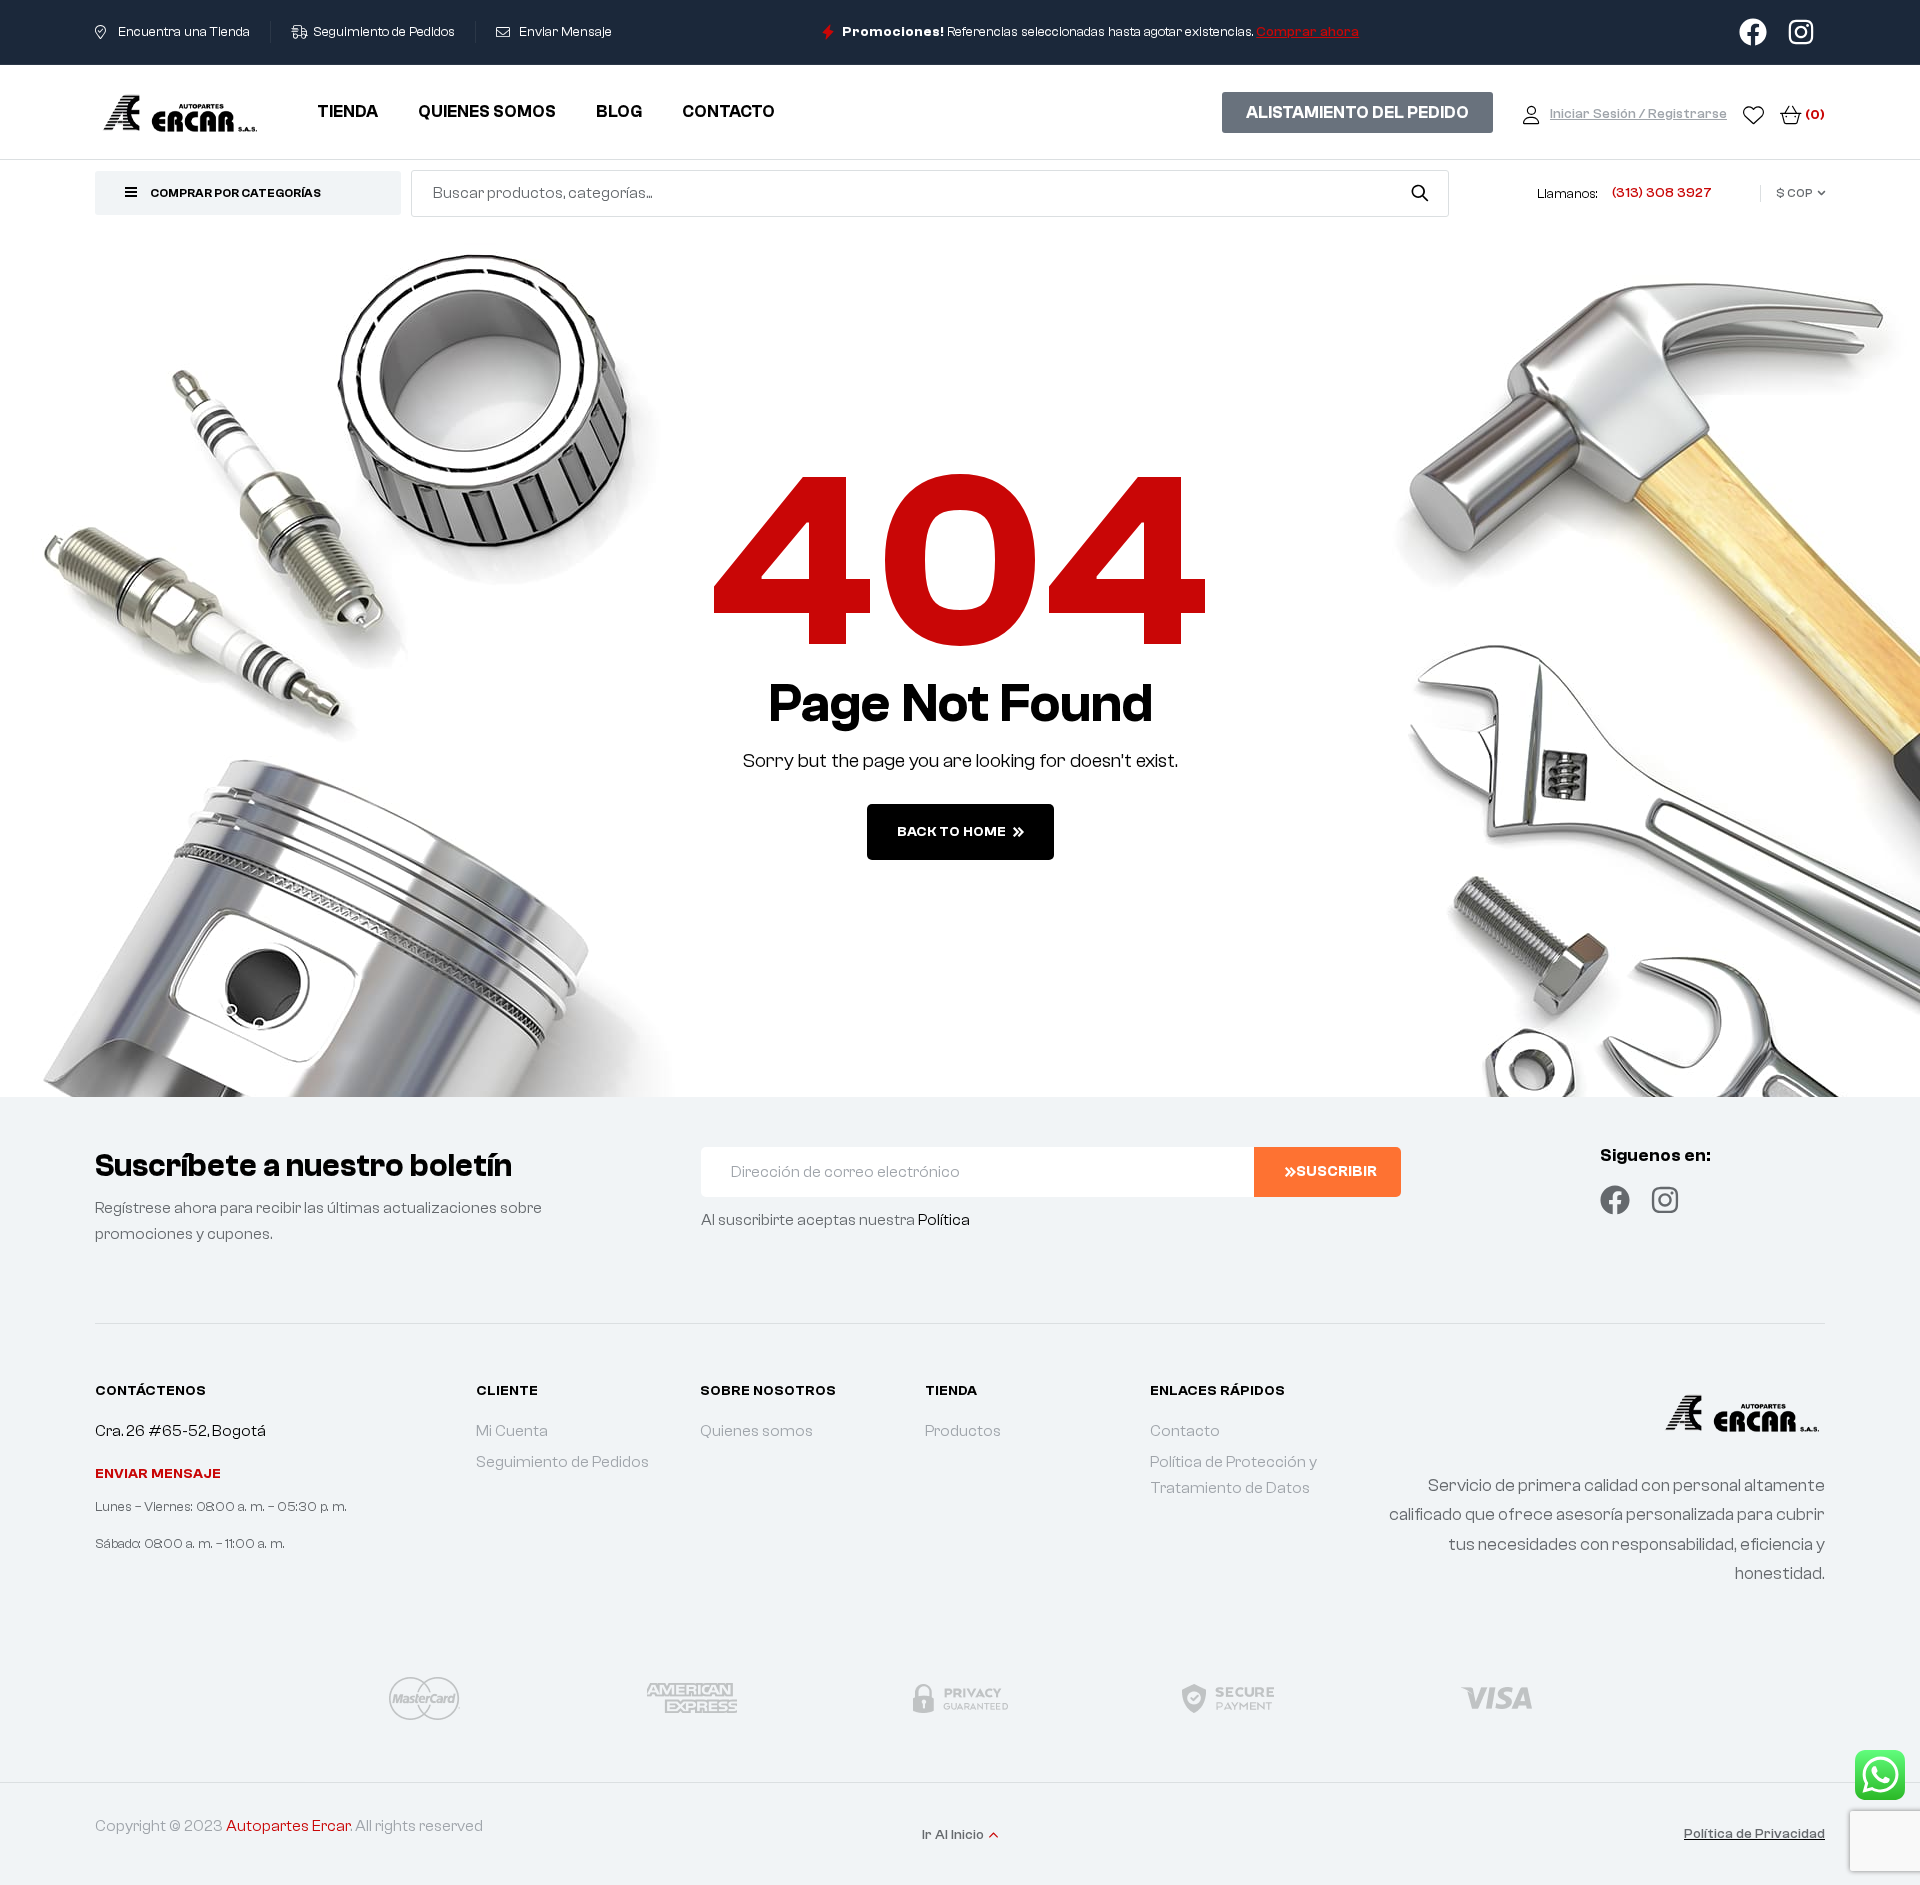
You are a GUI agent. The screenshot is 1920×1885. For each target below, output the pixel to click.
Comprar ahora (1307, 32)
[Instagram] (1665, 1200)
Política (944, 1220)
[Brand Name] (424, 1698)
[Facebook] (1615, 1200)
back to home (951, 832)
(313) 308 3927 (1662, 193)
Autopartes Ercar (288, 1826)
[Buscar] (1419, 193)
